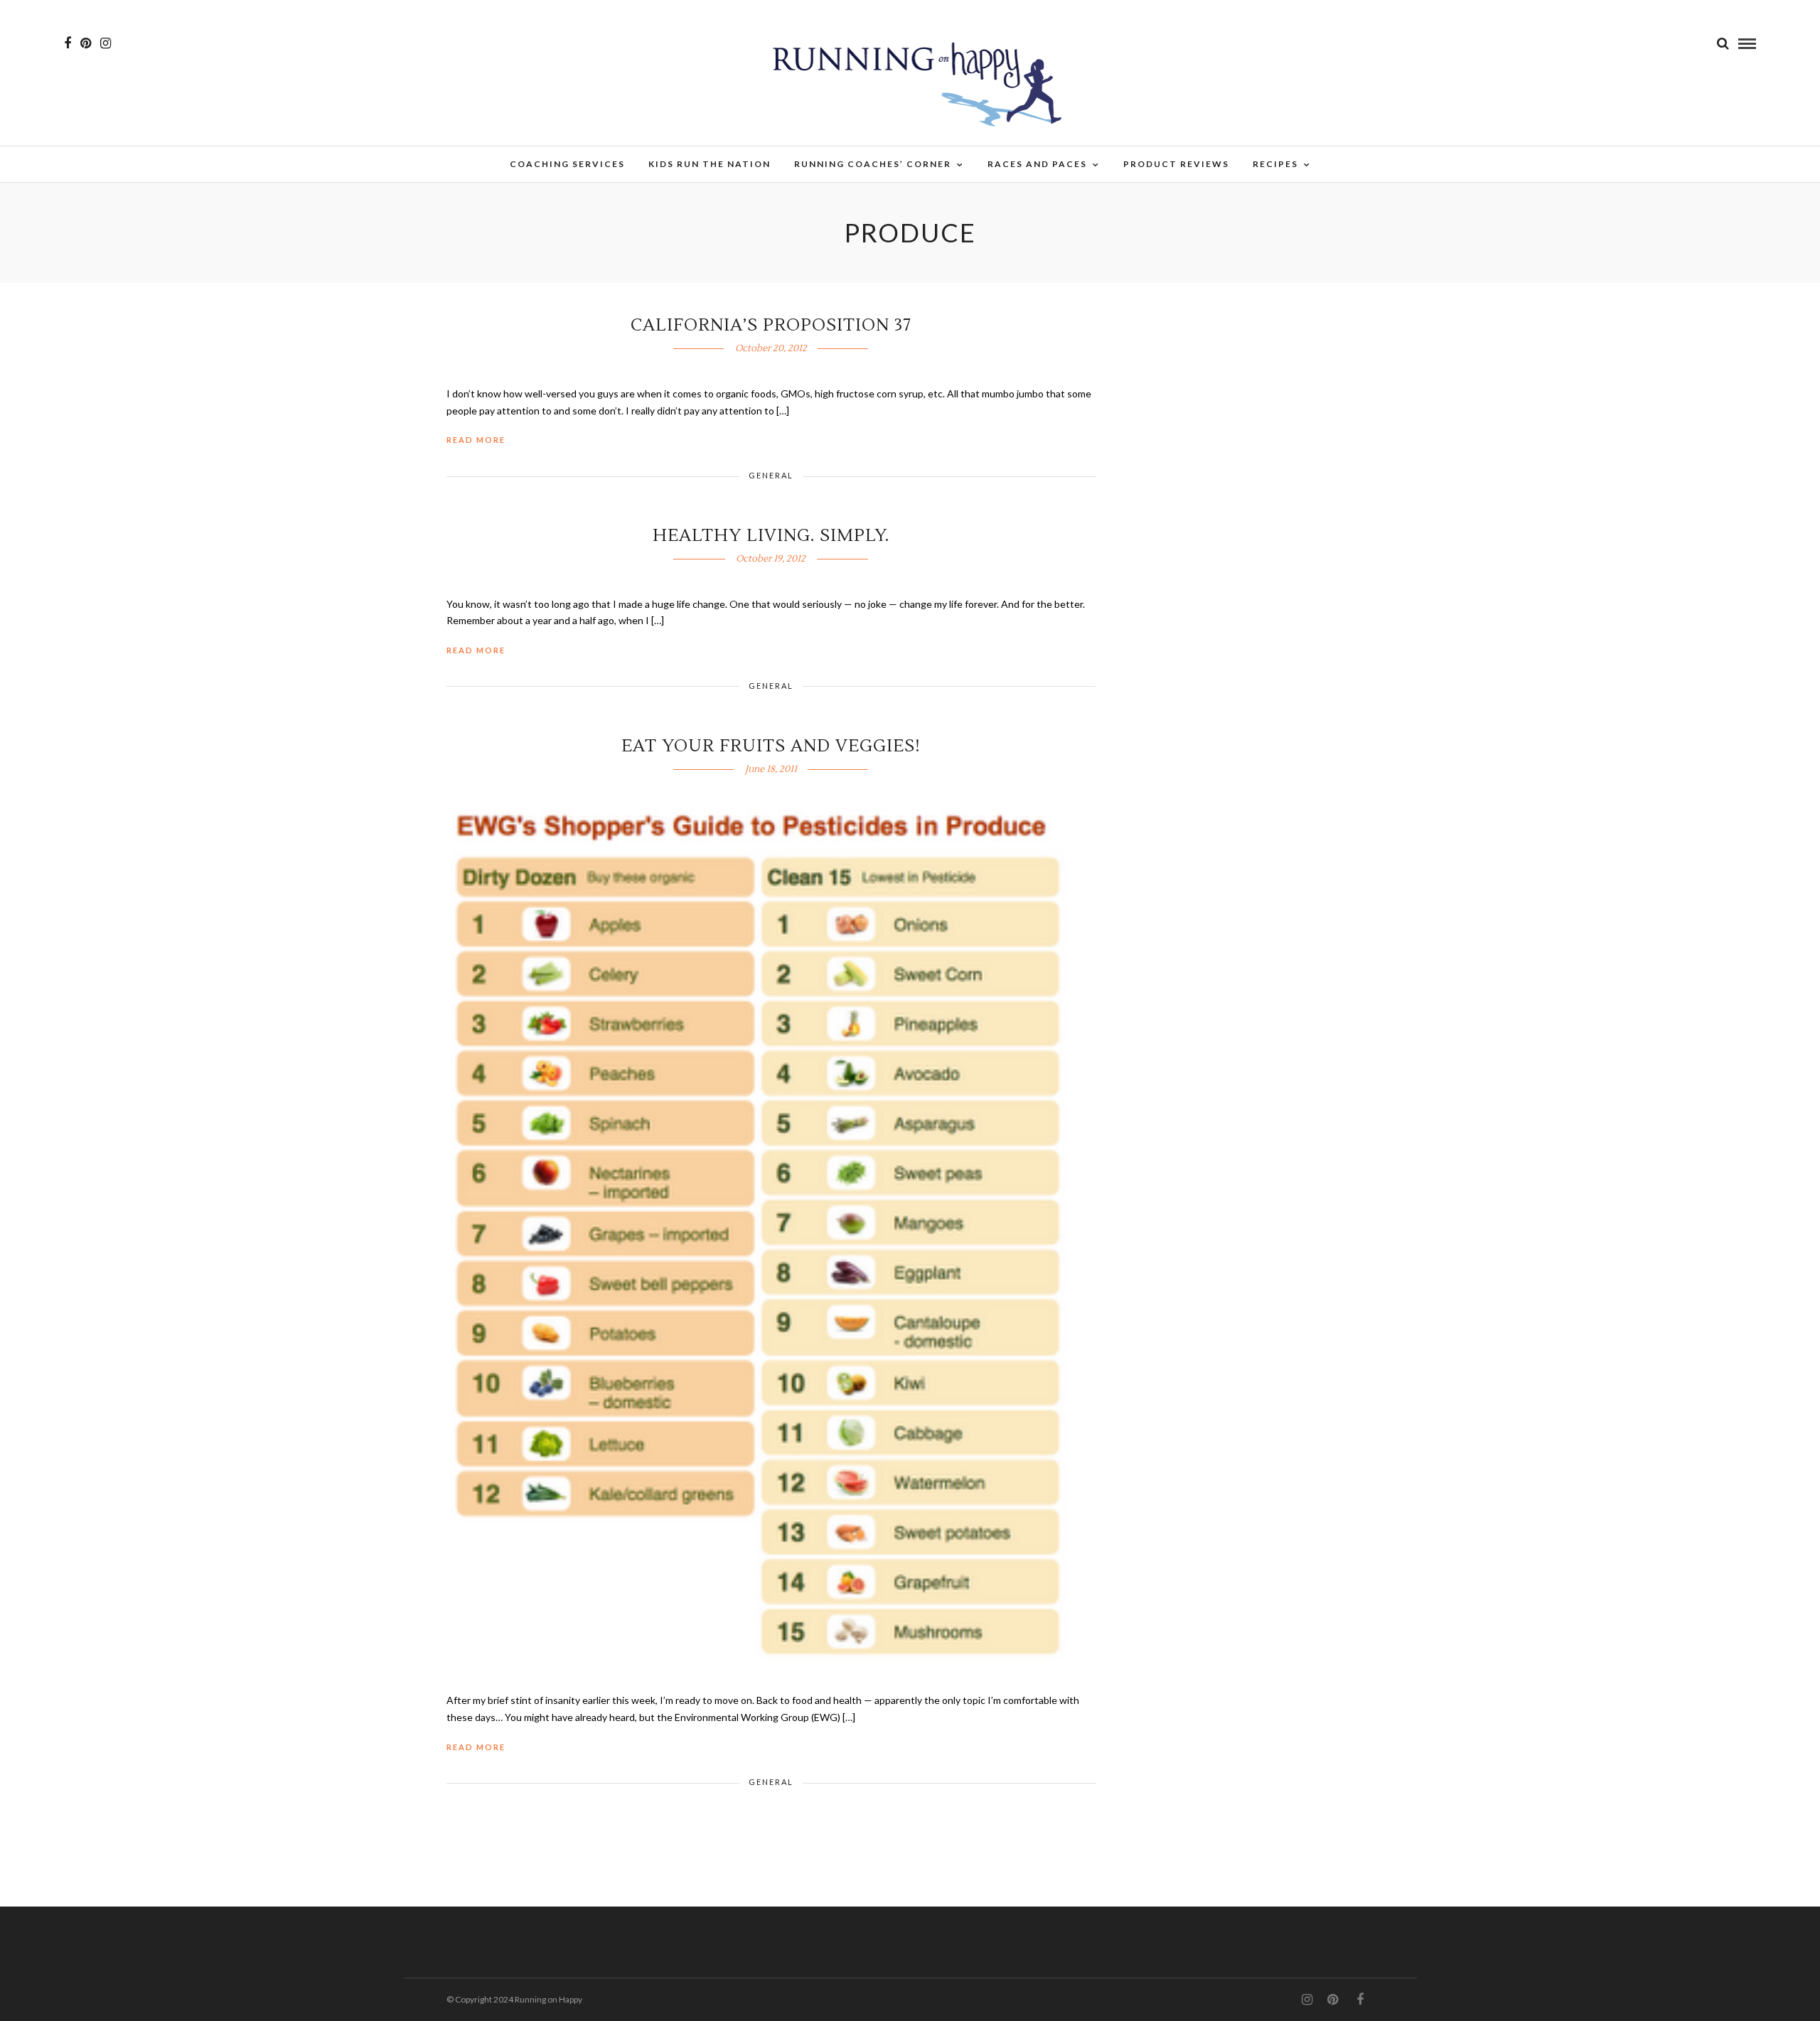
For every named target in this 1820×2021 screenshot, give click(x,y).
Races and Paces (1037, 164)
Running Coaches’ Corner (873, 164)
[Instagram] (106, 43)
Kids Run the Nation (710, 164)
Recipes (1275, 164)
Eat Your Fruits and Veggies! (771, 746)
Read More (476, 440)
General (771, 475)
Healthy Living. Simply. (771, 536)
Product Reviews (1176, 164)
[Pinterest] (86, 43)
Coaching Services (567, 164)
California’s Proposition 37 (771, 325)
